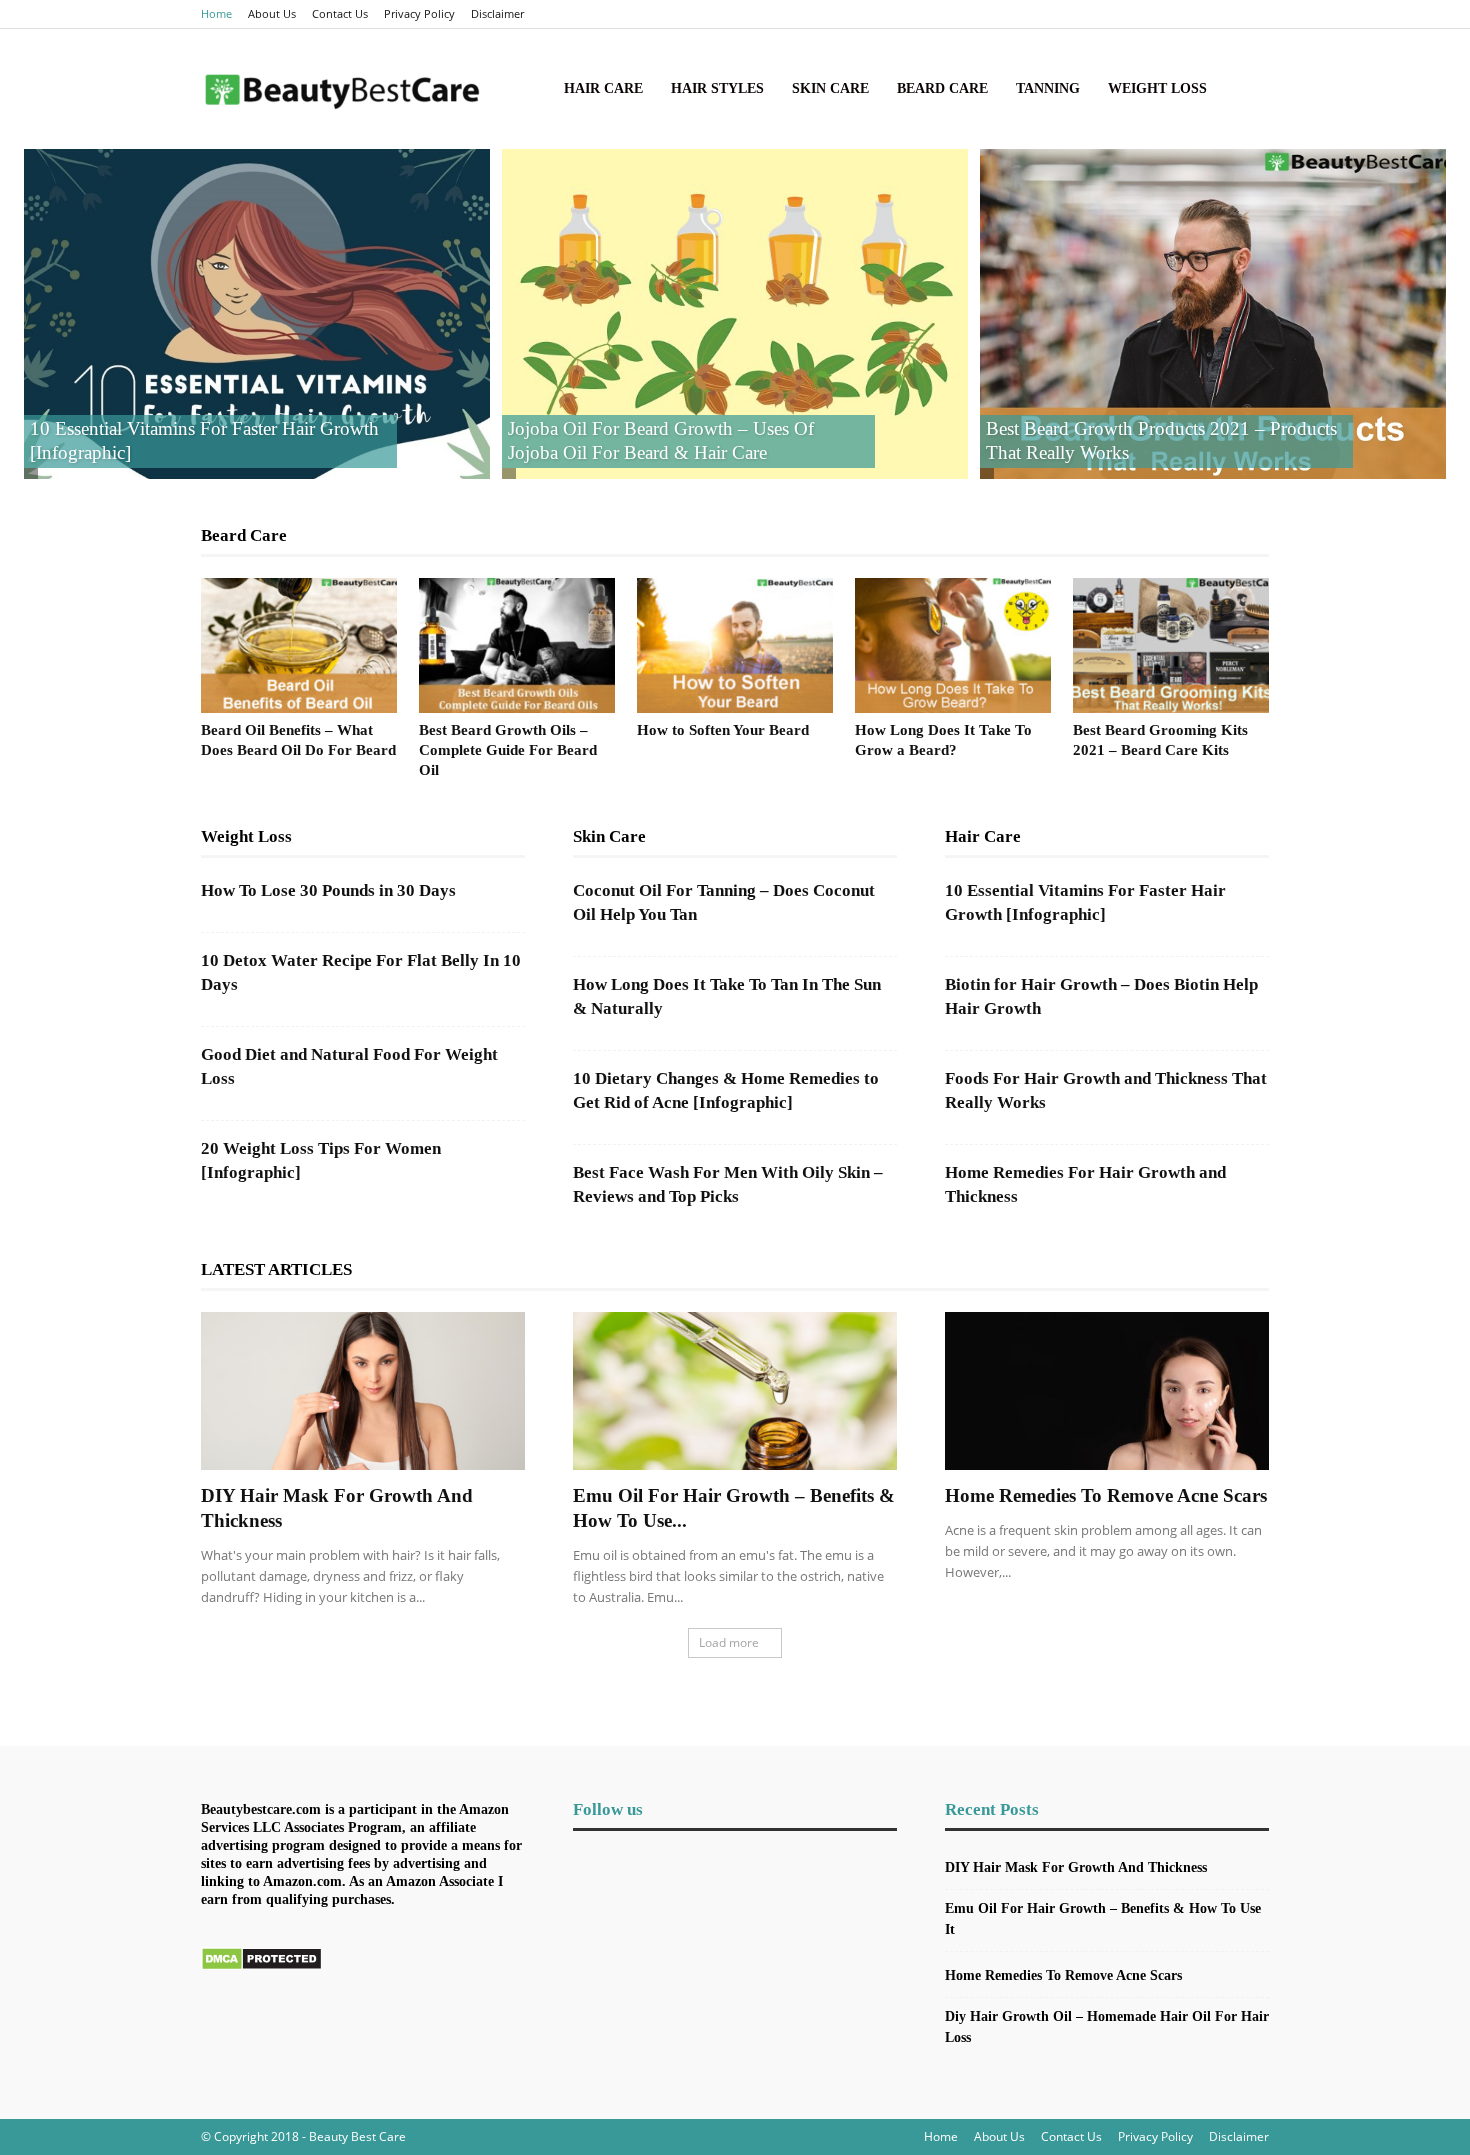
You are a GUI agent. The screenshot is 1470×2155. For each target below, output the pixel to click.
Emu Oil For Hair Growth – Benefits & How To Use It (1103, 1919)
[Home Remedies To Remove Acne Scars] (1107, 1391)
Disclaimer (497, 13)
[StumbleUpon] (1221, 14)
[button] (1245, 90)
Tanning (1048, 88)
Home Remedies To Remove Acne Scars (1106, 1495)
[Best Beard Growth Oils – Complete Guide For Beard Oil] (517, 645)
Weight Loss (1157, 88)
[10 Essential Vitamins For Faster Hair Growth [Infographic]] (257, 314)
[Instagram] (1155, 14)
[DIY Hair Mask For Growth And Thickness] (363, 1391)
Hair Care (603, 88)
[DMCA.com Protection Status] (261, 1966)
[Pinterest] (1188, 14)
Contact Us (340, 13)
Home (216, 13)
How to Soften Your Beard (723, 730)
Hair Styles (717, 88)
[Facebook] (1122, 14)
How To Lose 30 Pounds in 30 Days (328, 890)
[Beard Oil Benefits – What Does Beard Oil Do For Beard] (299, 645)
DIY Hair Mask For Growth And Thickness (1076, 1867)
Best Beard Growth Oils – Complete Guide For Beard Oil (508, 750)
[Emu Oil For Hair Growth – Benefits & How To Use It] (735, 1391)
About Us (272, 13)
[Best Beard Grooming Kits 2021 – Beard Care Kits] (1171, 645)
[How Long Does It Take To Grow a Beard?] (953, 645)
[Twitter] (1254, 14)
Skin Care (830, 88)
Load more (729, 1642)
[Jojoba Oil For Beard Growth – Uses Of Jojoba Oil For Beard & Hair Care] (735, 314)
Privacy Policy (419, 13)
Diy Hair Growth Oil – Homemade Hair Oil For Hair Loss (1107, 2027)
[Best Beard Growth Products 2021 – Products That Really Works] (1213, 314)
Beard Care (942, 88)
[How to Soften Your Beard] (735, 645)
